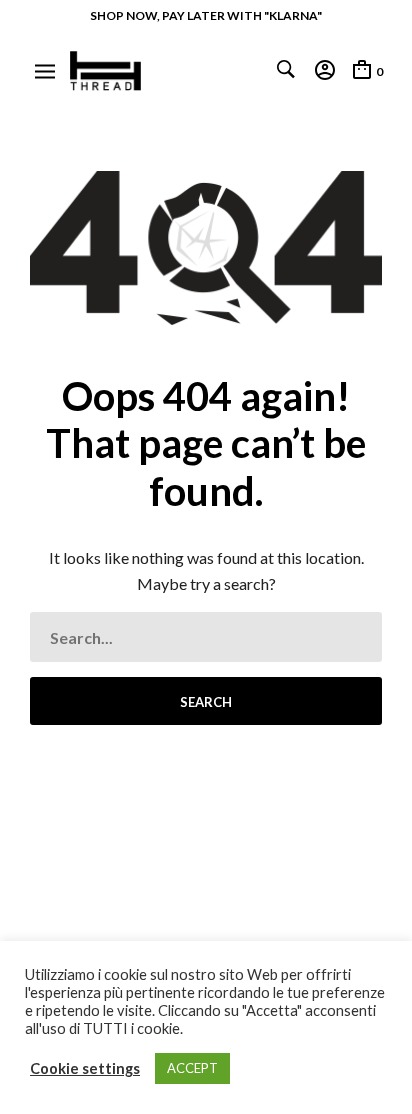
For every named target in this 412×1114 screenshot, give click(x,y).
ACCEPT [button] (192, 1068)
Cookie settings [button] (85, 1068)
